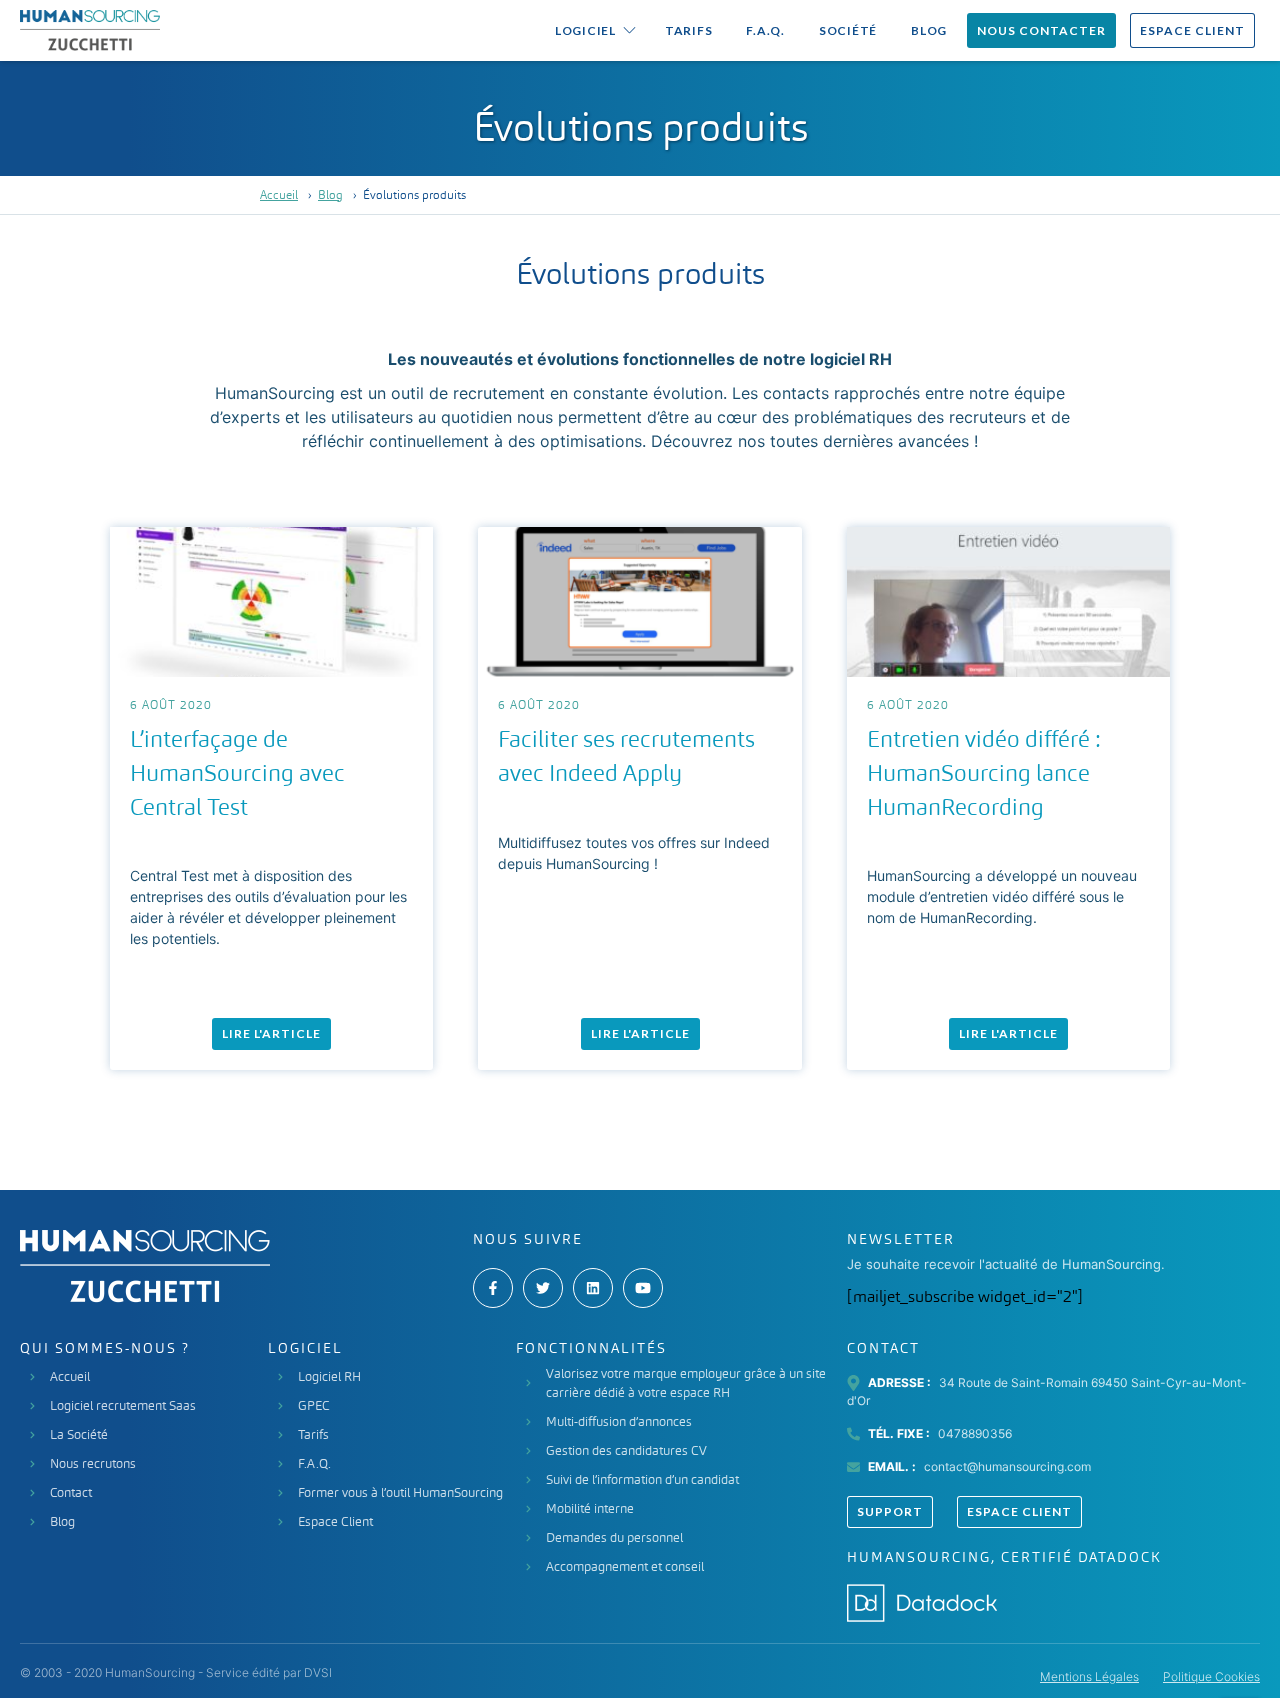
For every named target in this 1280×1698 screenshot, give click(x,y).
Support (890, 1511)
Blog (929, 30)
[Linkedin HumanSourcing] (593, 1288)
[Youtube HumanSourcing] (643, 1288)
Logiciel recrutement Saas (123, 1405)
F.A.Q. (765, 30)
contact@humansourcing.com (1007, 1466)
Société (848, 30)
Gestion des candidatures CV (626, 1450)
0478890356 (975, 1433)
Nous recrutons (93, 1463)
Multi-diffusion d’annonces (619, 1421)
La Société (79, 1434)
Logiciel (585, 30)
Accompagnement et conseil (625, 1566)
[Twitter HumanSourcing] (543, 1288)
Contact (71, 1492)
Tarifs (689, 30)
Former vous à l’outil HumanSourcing (400, 1492)
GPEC (314, 1405)
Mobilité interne (590, 1508)
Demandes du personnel (614, 1537)
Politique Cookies (1211, 1676)
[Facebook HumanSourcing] (493, 1288)
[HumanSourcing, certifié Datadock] (922, 1599)
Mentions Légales (1089, 1676)
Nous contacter (1041, 30)
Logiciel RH (329, 1376)
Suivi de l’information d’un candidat (642, 1479)
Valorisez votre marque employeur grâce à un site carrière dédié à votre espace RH (686, 1383)
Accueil (279, 195)
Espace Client (335, 1521)
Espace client (1192, 30)
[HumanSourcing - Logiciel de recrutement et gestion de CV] (90, 30)
